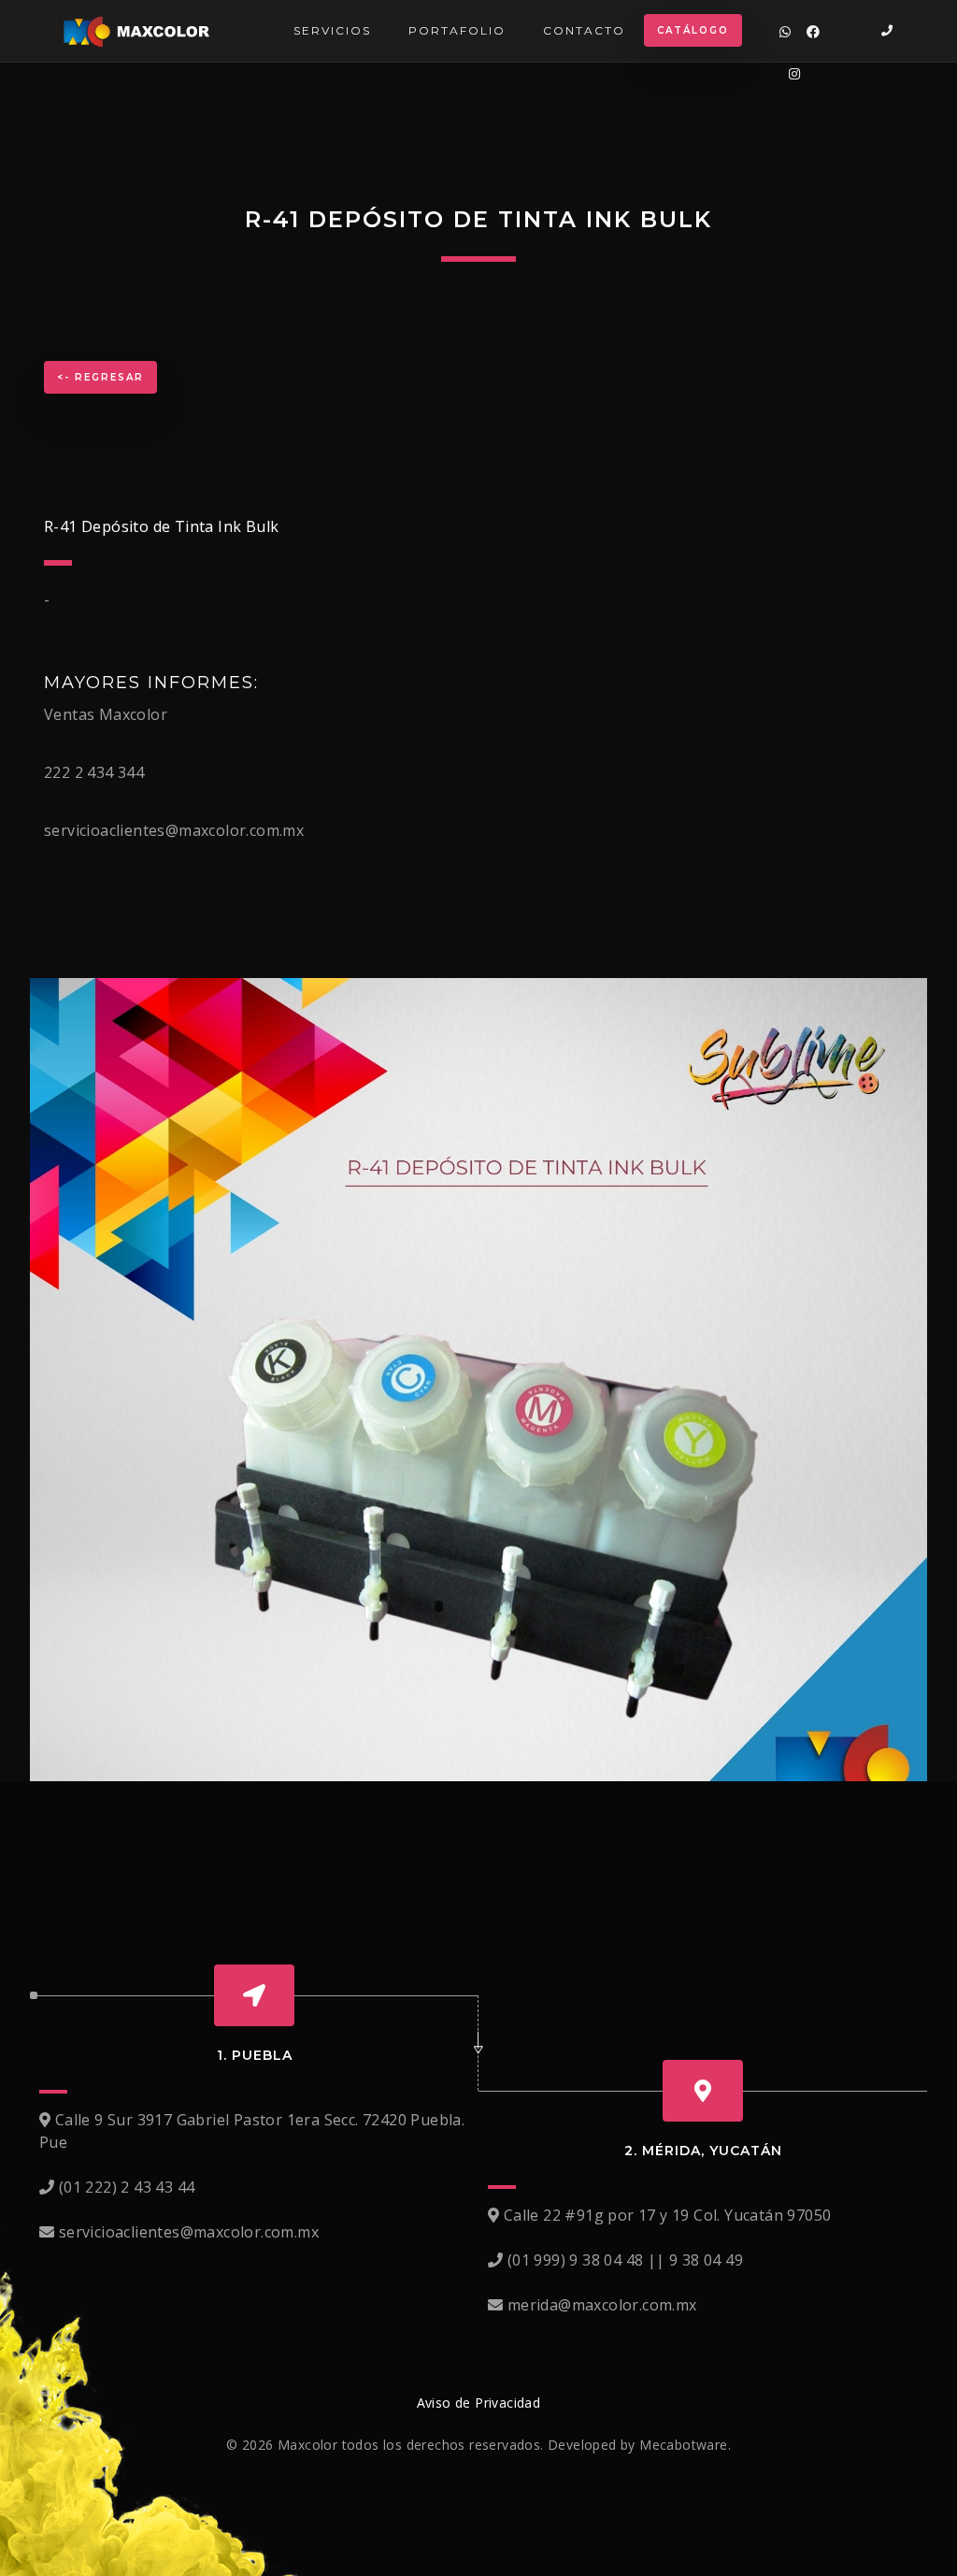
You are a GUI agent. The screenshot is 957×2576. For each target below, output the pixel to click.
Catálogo (693, 30)
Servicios (332, 30)
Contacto (584, 30)
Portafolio (457, 30)
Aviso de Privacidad (479, 2403)
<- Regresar (100, 377)
